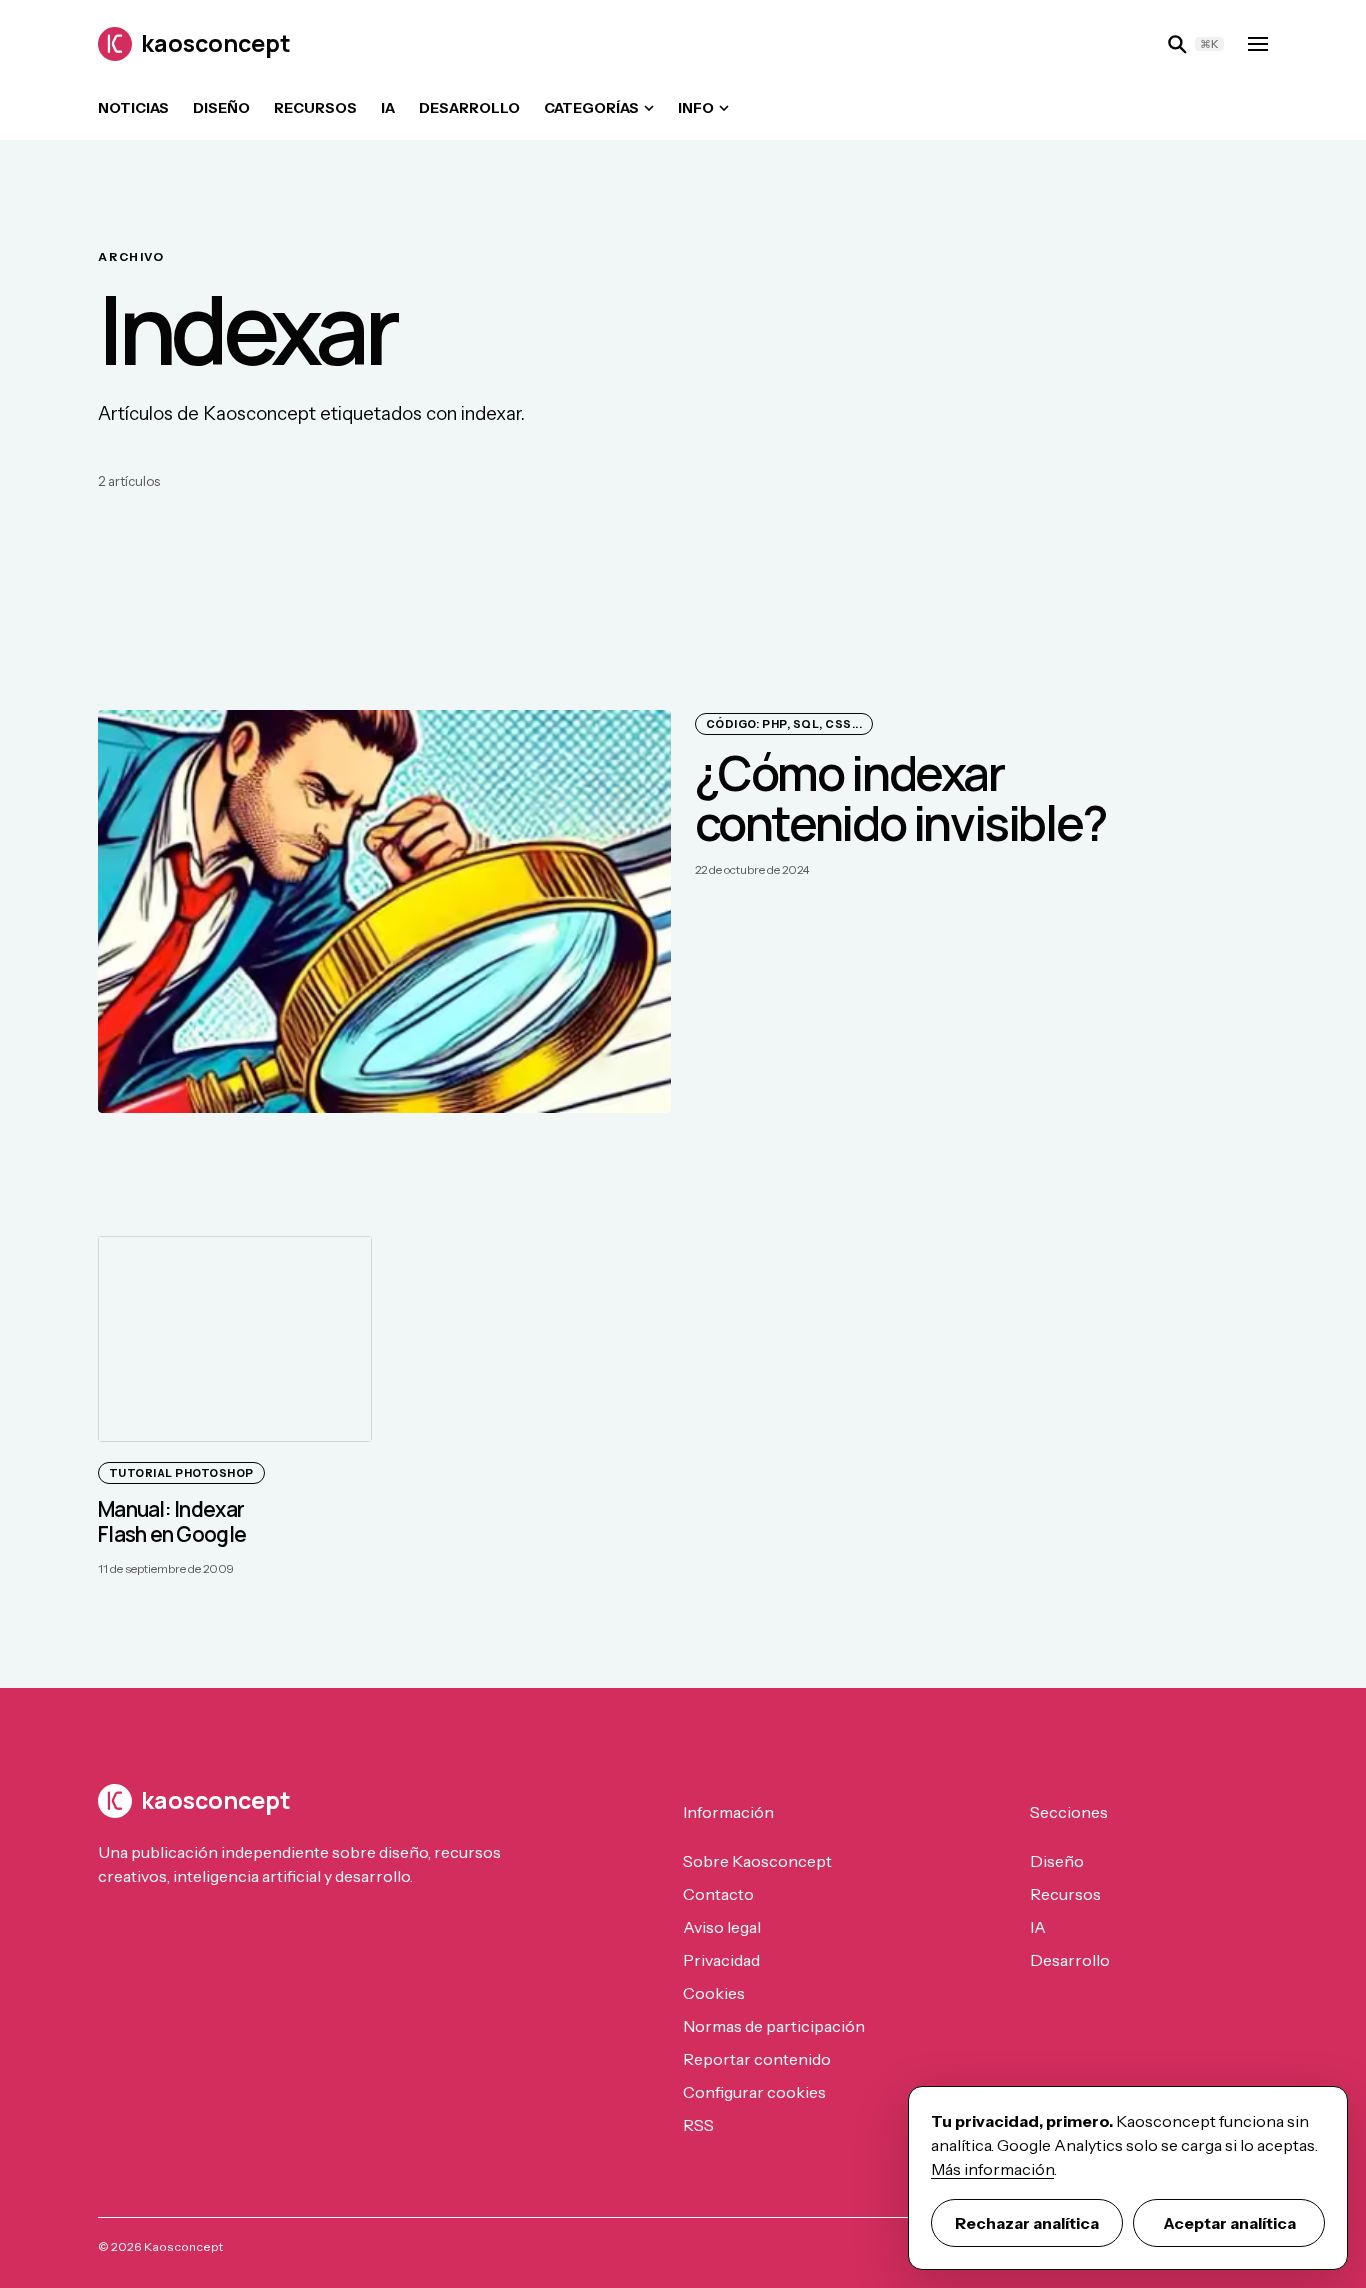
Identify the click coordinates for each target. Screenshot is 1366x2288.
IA (388, 108)
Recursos (315, 108)
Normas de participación (774, 2026)
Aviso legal (722, 1927)
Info (696, 108)
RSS (698, 2125)
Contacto (718, 1894)
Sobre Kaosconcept (757, 1861)
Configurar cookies (754, 2092)
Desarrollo (469, 108)
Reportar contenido (757, 2059)
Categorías (591, 108)
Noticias (133, 108)
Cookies (714, 1993)
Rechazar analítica (1027, 2223)
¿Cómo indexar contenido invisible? (900, 797)
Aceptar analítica (1229, 2223)
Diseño (221, 108)
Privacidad (721, 1960)
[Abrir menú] (1258, 44)
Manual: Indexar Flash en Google (172, 1521)
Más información (992, 2169)
